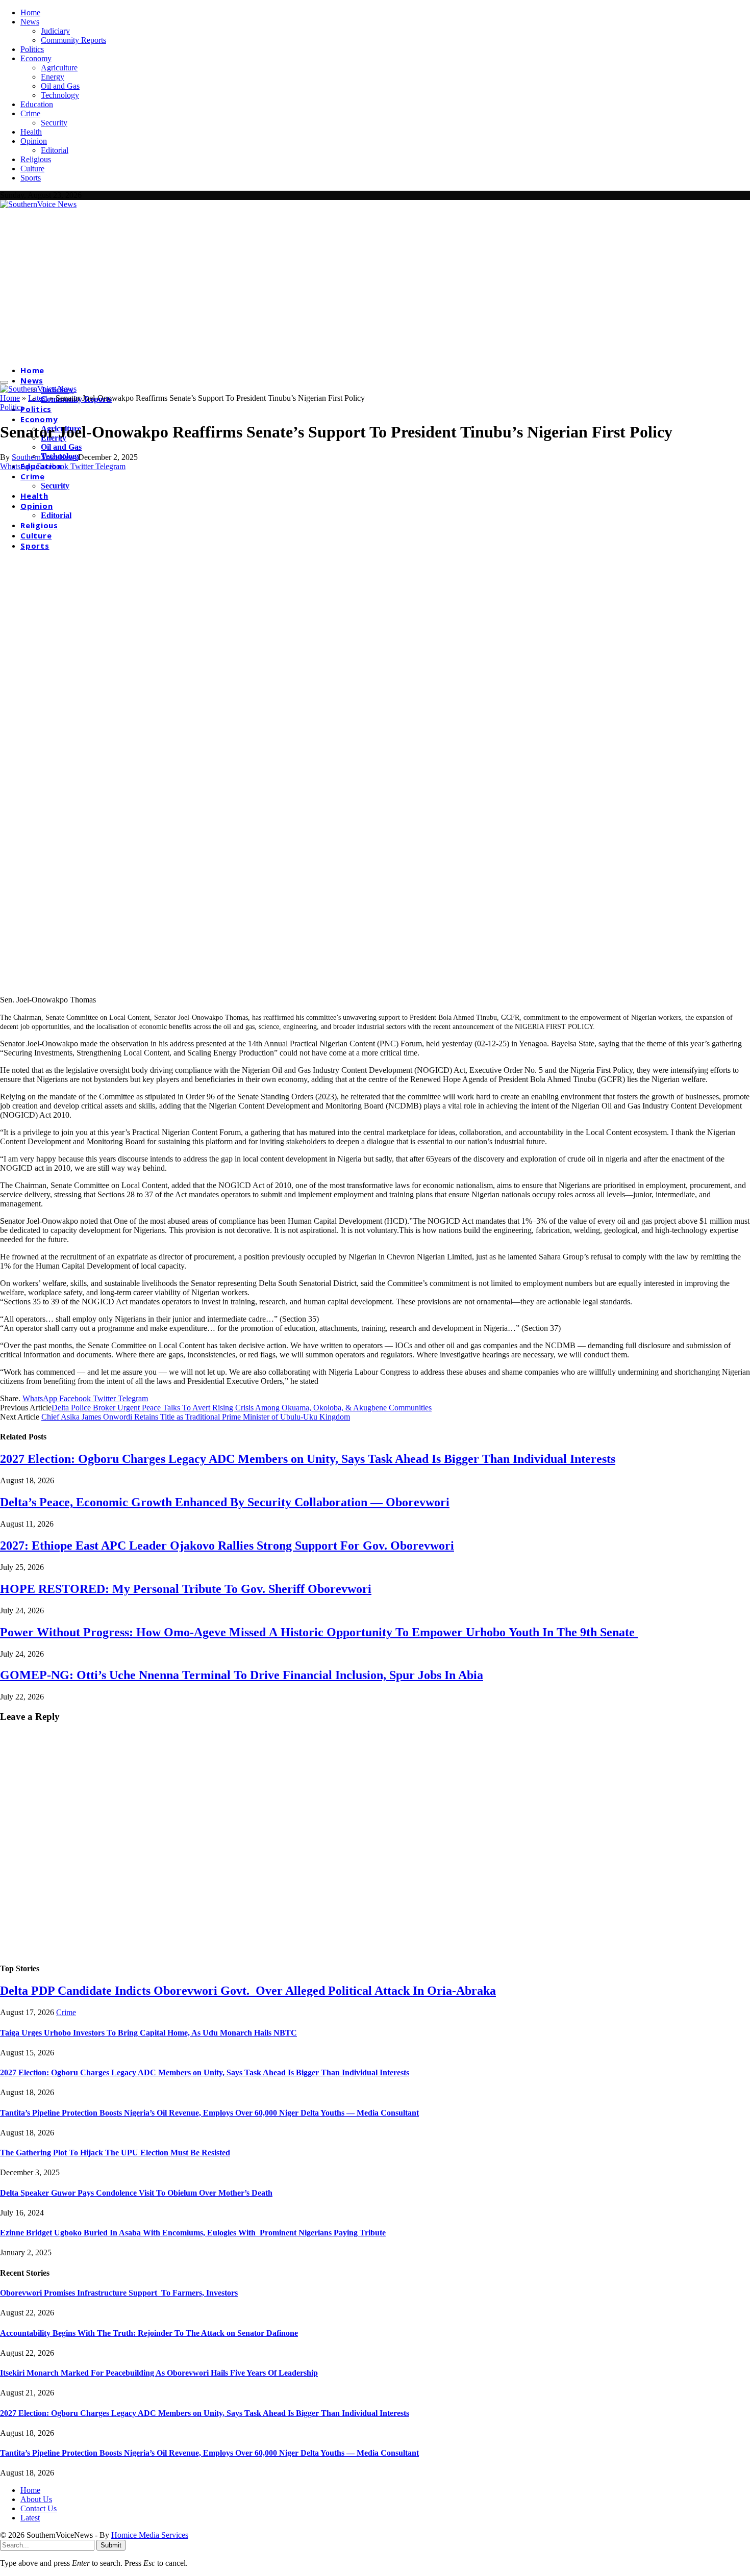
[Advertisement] (375, 286)
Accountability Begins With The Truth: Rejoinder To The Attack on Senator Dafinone (149, 2333)
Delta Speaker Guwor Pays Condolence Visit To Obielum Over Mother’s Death (136, 2193)
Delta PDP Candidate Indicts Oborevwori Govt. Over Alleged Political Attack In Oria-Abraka (248, 1991)
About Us (36, 2499)
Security (54, 123)
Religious (36, 159)
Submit (111, 2545)
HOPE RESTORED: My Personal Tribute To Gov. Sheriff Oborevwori (186, 1589)
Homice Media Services (150, 2535)
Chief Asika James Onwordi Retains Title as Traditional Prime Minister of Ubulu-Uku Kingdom (196, 1417)
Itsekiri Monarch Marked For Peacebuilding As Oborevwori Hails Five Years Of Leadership (159, 2373)
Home (30, 12)
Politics (32, 49)
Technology (60, 95)
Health (31, 132)
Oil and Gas (60, 86)
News (30, 22)
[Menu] (4, 382)
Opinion (34, 141)
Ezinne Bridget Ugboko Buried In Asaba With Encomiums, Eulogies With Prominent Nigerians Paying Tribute (193, 2233)
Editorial (55, 150)
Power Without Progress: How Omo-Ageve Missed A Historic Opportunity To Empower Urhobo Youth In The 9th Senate (319, 1632)
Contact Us (39, 2508)
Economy (36, 58)
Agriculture (59, 68)
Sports (31, 178)
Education (37, 104)
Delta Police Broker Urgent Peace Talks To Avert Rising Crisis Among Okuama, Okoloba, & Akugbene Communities (242, 1408)
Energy (53, 77)
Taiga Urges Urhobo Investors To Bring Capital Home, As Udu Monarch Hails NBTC (148, 2033)
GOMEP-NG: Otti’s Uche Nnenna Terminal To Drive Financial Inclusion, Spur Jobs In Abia (242, 1675)
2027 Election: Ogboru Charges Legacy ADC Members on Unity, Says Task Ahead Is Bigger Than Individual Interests (308, 1459)
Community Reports (73, 40)
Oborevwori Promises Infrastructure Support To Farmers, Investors (119, 2293)
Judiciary (55, 31)
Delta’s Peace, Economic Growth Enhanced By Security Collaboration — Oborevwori (225, 1502)
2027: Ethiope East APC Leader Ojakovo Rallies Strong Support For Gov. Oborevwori (227, 1545)
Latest (38, 398)
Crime (30, 113)
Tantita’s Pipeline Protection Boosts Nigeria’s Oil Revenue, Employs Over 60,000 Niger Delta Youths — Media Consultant (209, 2113)
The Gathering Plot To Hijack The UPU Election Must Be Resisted (115, 2153)
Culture (32, 169)
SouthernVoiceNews (45, 457)
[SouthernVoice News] (38, 204)
